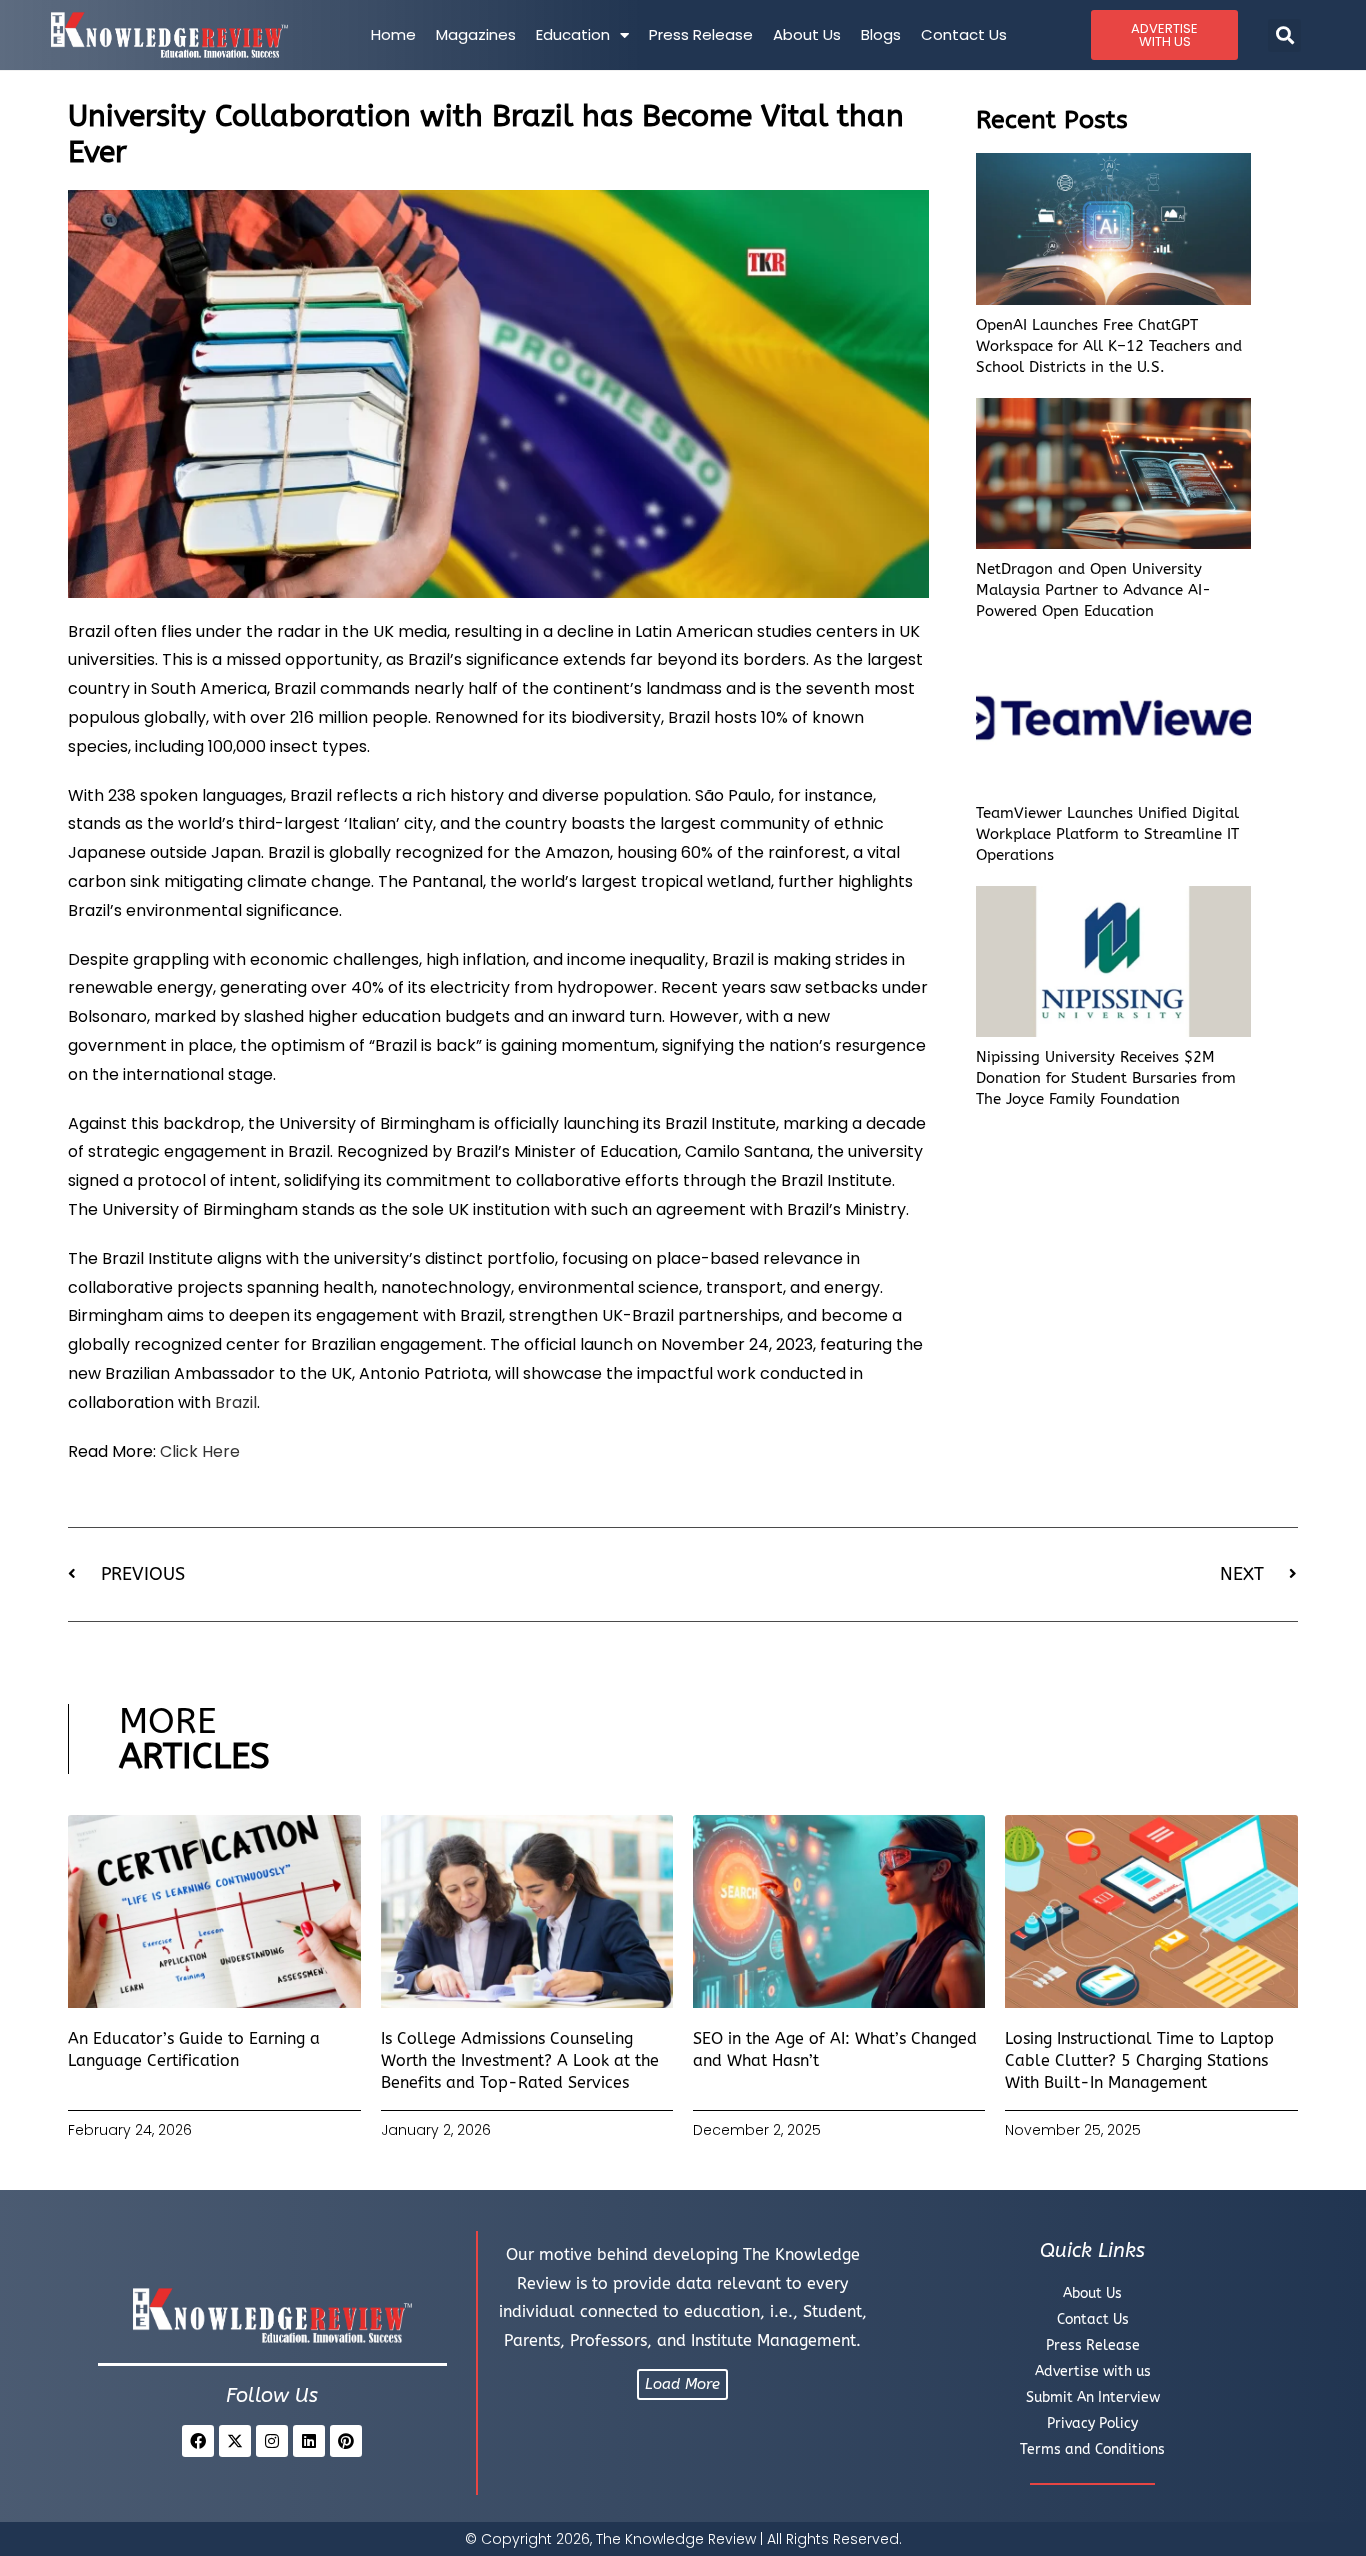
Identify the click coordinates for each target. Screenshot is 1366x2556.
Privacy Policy (1092, 2423)
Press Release (701, 34)
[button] (1284, 35)
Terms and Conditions (1092, 2449)
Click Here (200, 1451)
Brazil (236, 1402)
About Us (807, 34)
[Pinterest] (346, 2441)
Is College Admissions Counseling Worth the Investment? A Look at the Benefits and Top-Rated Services (520, 2061)
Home (393, 34)
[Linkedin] (309, 2441)
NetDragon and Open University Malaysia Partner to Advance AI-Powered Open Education (1093, 590)
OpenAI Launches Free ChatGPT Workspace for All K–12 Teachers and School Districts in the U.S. (1109, 346)
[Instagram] (272, 2441)
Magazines (476, 34)
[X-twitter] (235, 2441)
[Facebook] (198, 2441)
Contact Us (964, 34)
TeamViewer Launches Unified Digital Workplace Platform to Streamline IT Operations (1107, 834)
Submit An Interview (1093, 2397)
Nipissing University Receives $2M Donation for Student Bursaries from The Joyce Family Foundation (1106, 1078)
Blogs (881, 34)
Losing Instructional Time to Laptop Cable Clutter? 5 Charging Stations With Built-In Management (1139, 2061)
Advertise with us (1093, 2371)
